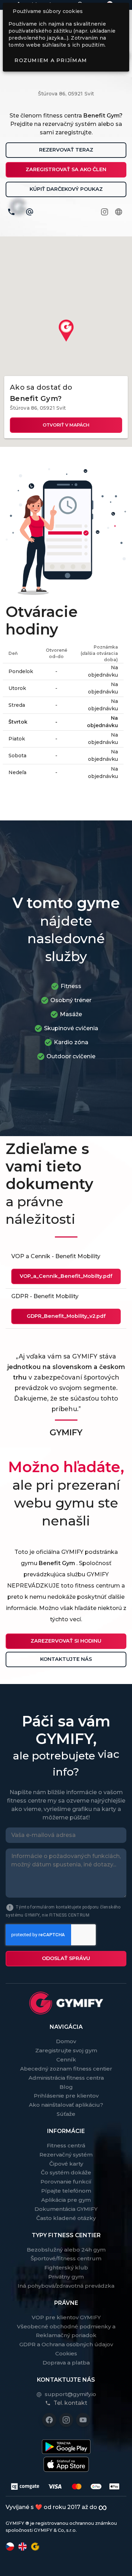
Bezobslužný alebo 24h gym (66, 2250)
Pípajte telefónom (66, 2191)
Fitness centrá (66, 2145)
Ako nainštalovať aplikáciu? (66, 2105)
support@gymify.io (70, 2394)
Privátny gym (66, 2277)
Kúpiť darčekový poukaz (66, 189)
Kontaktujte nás (66, 1659)
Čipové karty (66, 2164)
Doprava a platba (66, 2363)
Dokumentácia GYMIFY (66, 2209)
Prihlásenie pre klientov (66, 2096)
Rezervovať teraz (66, 150)
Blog (66, 2087)
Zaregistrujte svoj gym (66, 2050)
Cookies (66, 2353)
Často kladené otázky (66, 2218)
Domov (66, 2041)
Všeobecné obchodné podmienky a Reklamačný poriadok (66, 2331)
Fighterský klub (66, 2268)
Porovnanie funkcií (66, 2182)
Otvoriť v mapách (66, 425)
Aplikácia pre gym (66, 2200)
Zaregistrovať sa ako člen (66, 169)
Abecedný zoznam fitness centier (66, 2069)
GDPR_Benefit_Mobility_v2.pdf (66, 1316)
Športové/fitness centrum (66, 2258)
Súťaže (66, 2114)
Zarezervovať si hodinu (66, 1641)
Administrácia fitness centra (66, 2078)
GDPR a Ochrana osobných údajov (66, 2344)
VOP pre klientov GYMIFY (66, 2317)
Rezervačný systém (66, 2155)
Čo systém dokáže (66, 2172)
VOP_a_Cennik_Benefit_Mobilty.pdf (66, 1276)
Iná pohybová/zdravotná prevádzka (66, 2286)
